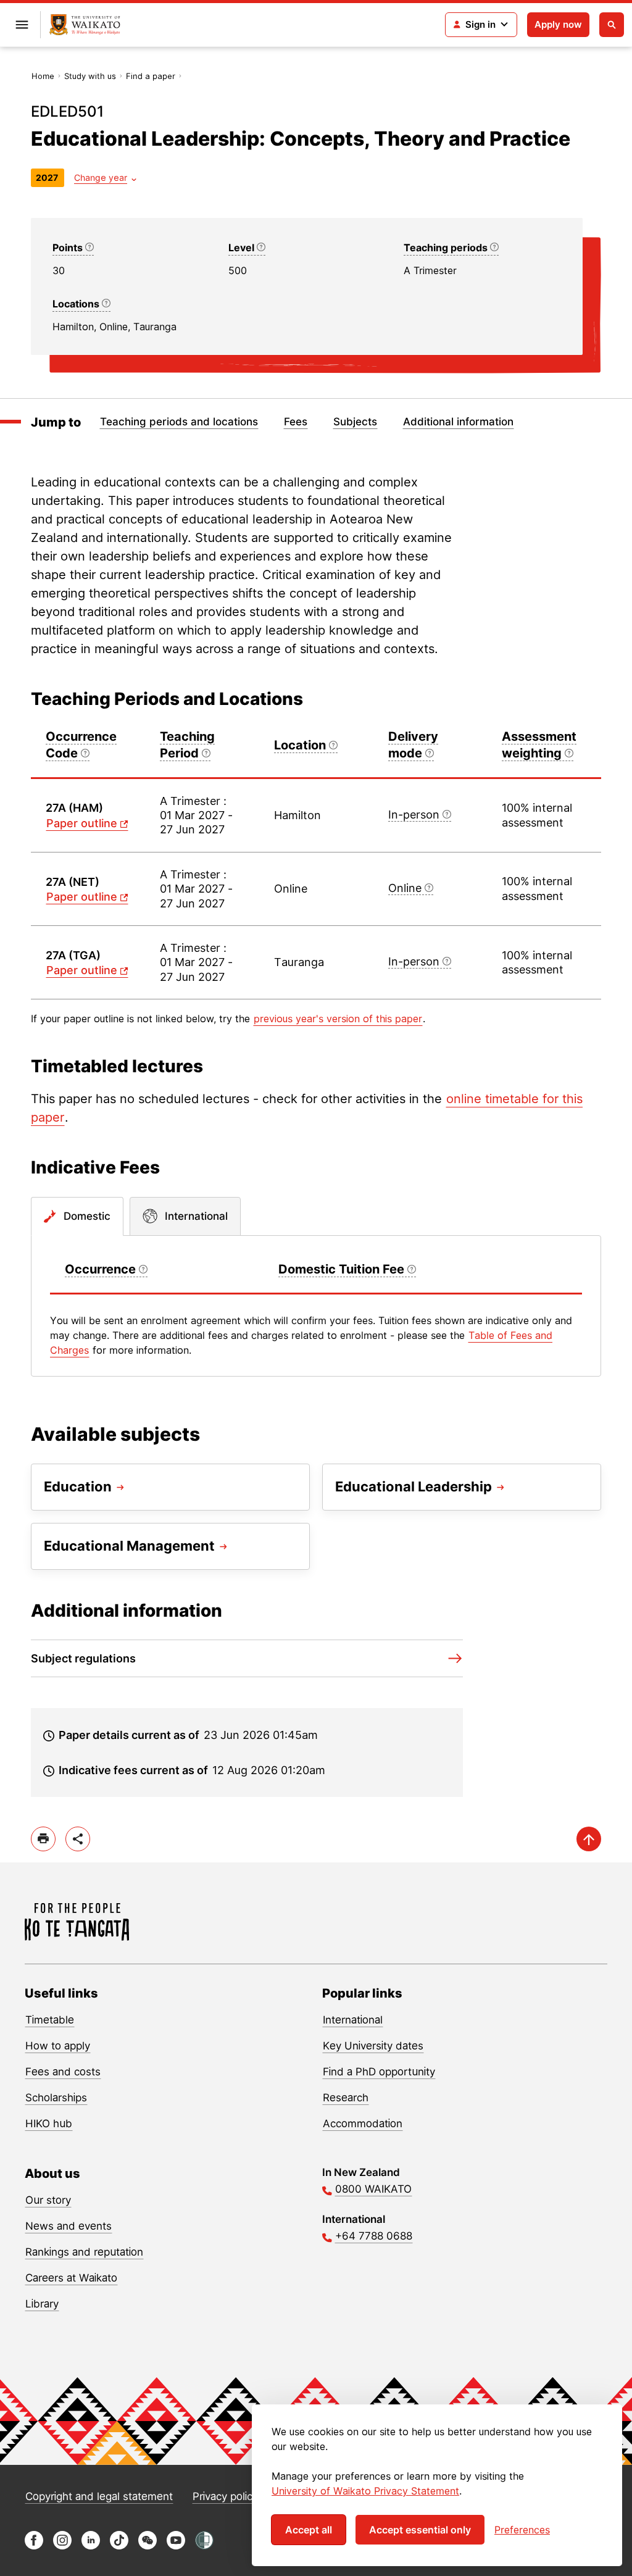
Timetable (50, 2020)
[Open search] (612, 25)
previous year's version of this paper (338, 1019)
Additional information (458, 422)
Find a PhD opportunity (379, 2072)
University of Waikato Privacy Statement (365, 2491)
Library (42, 2304)
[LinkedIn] (91, 2546)
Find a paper (151, 76)
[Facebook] (34, 2546)
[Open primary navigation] (22, 25)
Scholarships (56, 2098)
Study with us (90, 76)
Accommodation (363, 2124)
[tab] (77, 1217)
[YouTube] (176, 2546)
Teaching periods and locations (179, 422)
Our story (48, 2200)
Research (346, 2098)
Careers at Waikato (71, 2278)
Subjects (355, 422)
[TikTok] (119, 2546)
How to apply (58, 2046)
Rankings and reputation (84, 2252)
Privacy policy (225, 2496)
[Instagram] (62, 2546)
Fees (296, 422)
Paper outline (82, 823)
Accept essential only (420, 2530)
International (353, 2020)
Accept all (309, 2530)
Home (43, 76)
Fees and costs (63, 2072)
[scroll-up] (589, 1839)
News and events (69, 2226)
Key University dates (373, 2046)
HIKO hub (49, 2124)
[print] (43, 1839)
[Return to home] (85, 25)
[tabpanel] (316, 1306)
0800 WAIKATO (373, 2189)
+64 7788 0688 (374, 2236)
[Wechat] (148, 2546)
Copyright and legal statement (99, 2496)
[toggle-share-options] (78, 1839)
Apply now (558, 24)
